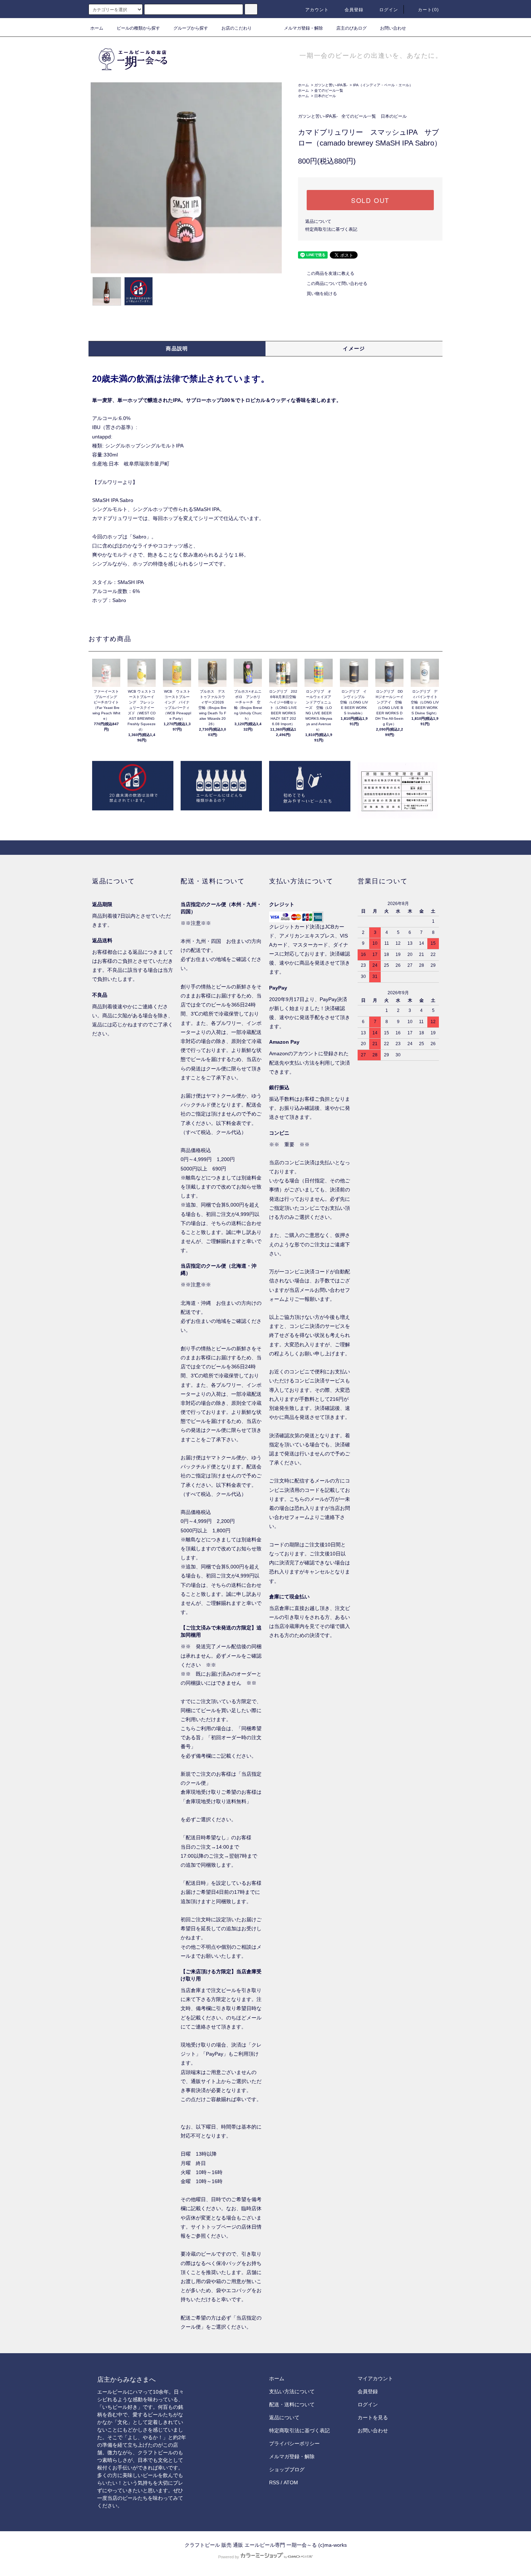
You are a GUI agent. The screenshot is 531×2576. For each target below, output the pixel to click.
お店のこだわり (237, 28)
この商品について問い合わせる (337, 283)
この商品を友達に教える (331, 273)
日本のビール (325, 96)
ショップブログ (287, 2469)
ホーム (97, 28)
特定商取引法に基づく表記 (331, 229)
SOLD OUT (370, 200)
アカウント (317, 10)
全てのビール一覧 (329, 90)
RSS (274, 2482)
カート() (428, 10)
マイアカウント (375, 2378)
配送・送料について (292, 2404)
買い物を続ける (322, 294)
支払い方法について (292, 2391)
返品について (318, 221)
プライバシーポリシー (294, 2443)
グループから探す (191, 28)
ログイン (389, 10)
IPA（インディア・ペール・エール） (383, 85)
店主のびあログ (351, 28)
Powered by (229, 2557)
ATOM (291, 2482)
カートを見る (373, 2417)
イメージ (354, 348)
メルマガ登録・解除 (303, 28)
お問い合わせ (393, 28)
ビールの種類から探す (138, 28)
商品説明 (177, 348)
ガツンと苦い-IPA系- (331, 85)
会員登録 (354, 10)
